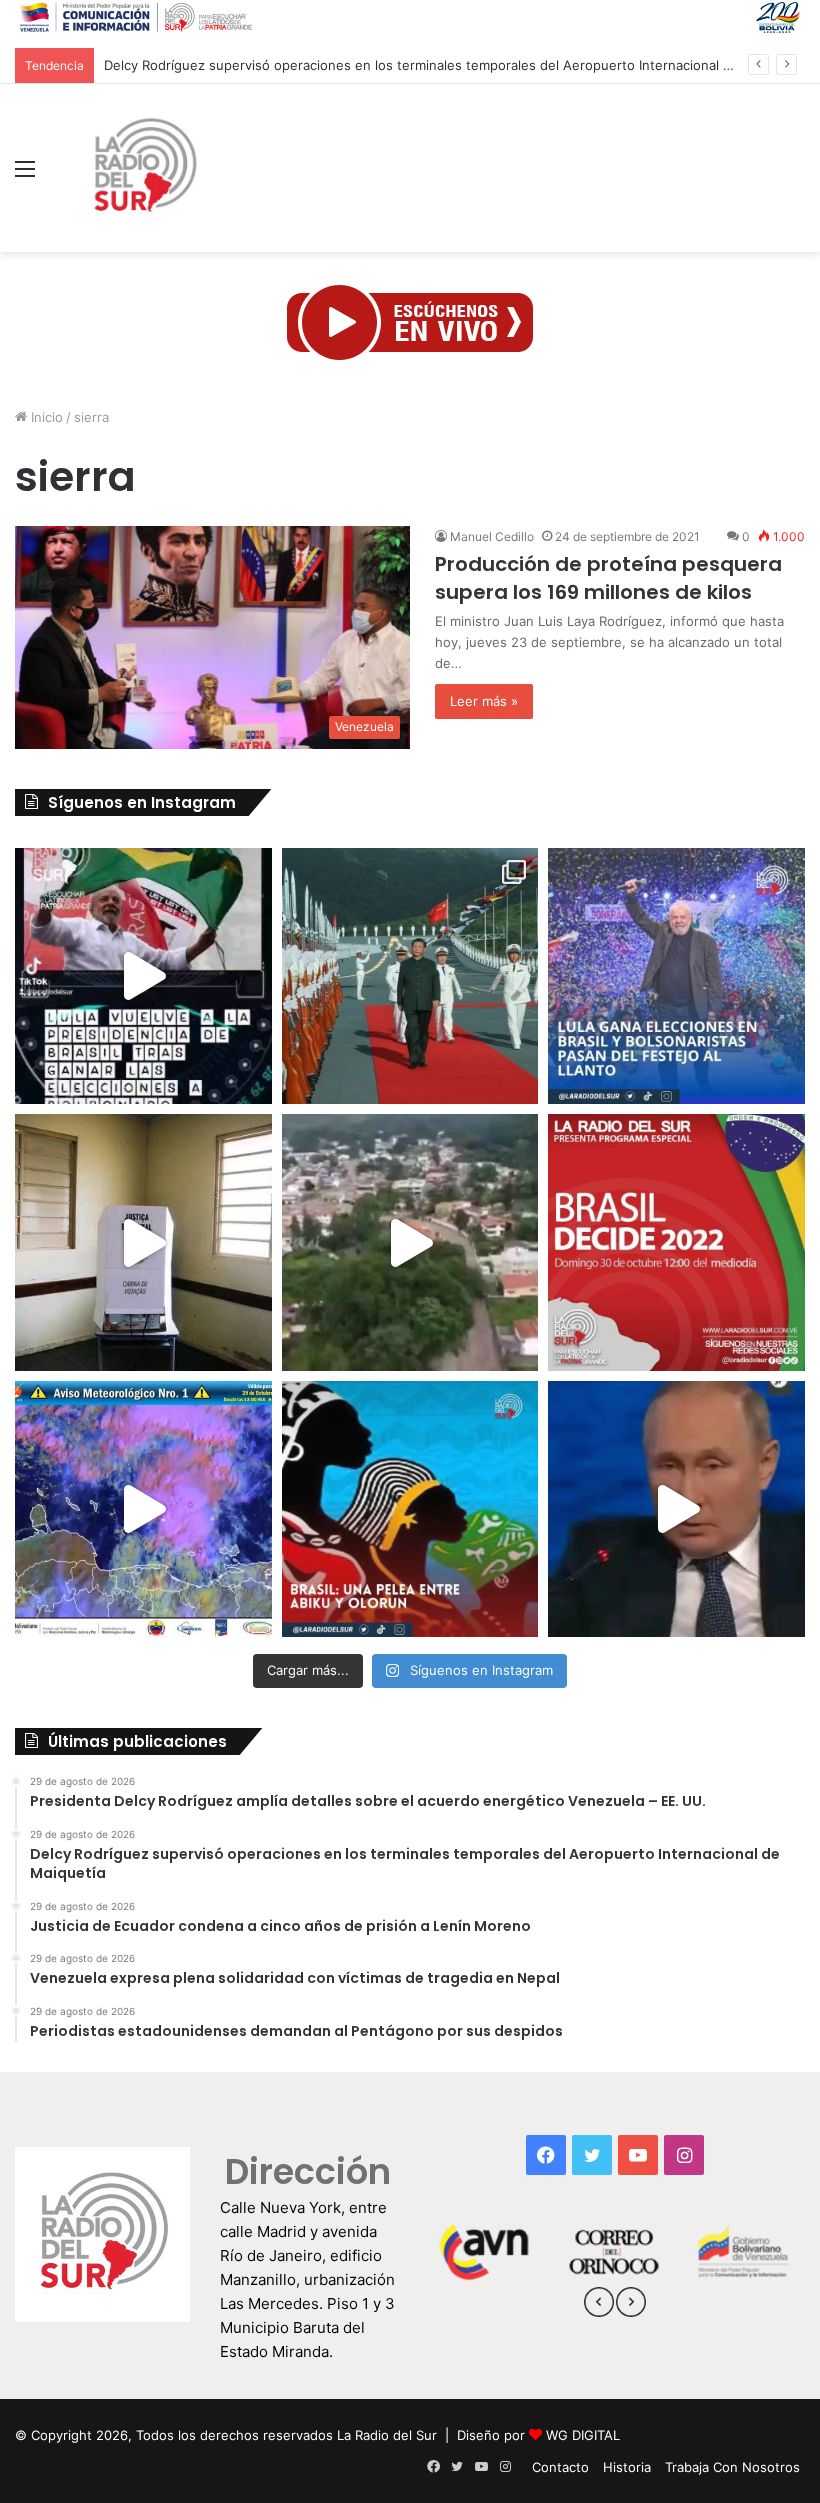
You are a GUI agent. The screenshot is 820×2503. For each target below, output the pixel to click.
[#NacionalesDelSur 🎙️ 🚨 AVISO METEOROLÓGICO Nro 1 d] (143, 1509)
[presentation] (599, 2305)
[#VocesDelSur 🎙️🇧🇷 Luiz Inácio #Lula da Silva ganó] (676, 976)
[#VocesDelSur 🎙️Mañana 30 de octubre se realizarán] (410, 1509)
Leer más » (484, 701)
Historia (627, 2467)
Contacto (560, 2467)
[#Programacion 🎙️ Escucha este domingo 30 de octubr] (676, 1242)
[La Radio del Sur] (144, 168)
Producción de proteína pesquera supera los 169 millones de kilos (608, 578)
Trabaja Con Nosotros (732, 2467)
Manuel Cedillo (492, 536)
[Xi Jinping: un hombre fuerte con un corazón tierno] (410, 976)
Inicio (45, 417)
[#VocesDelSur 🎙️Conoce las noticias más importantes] (143, 976)
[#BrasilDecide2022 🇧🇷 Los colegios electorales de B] (143, 1242)
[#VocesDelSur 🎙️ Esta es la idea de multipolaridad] (676, 1509)
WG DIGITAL (583, 2435)
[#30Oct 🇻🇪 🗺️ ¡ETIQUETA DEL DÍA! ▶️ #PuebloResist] (410, 1242)
